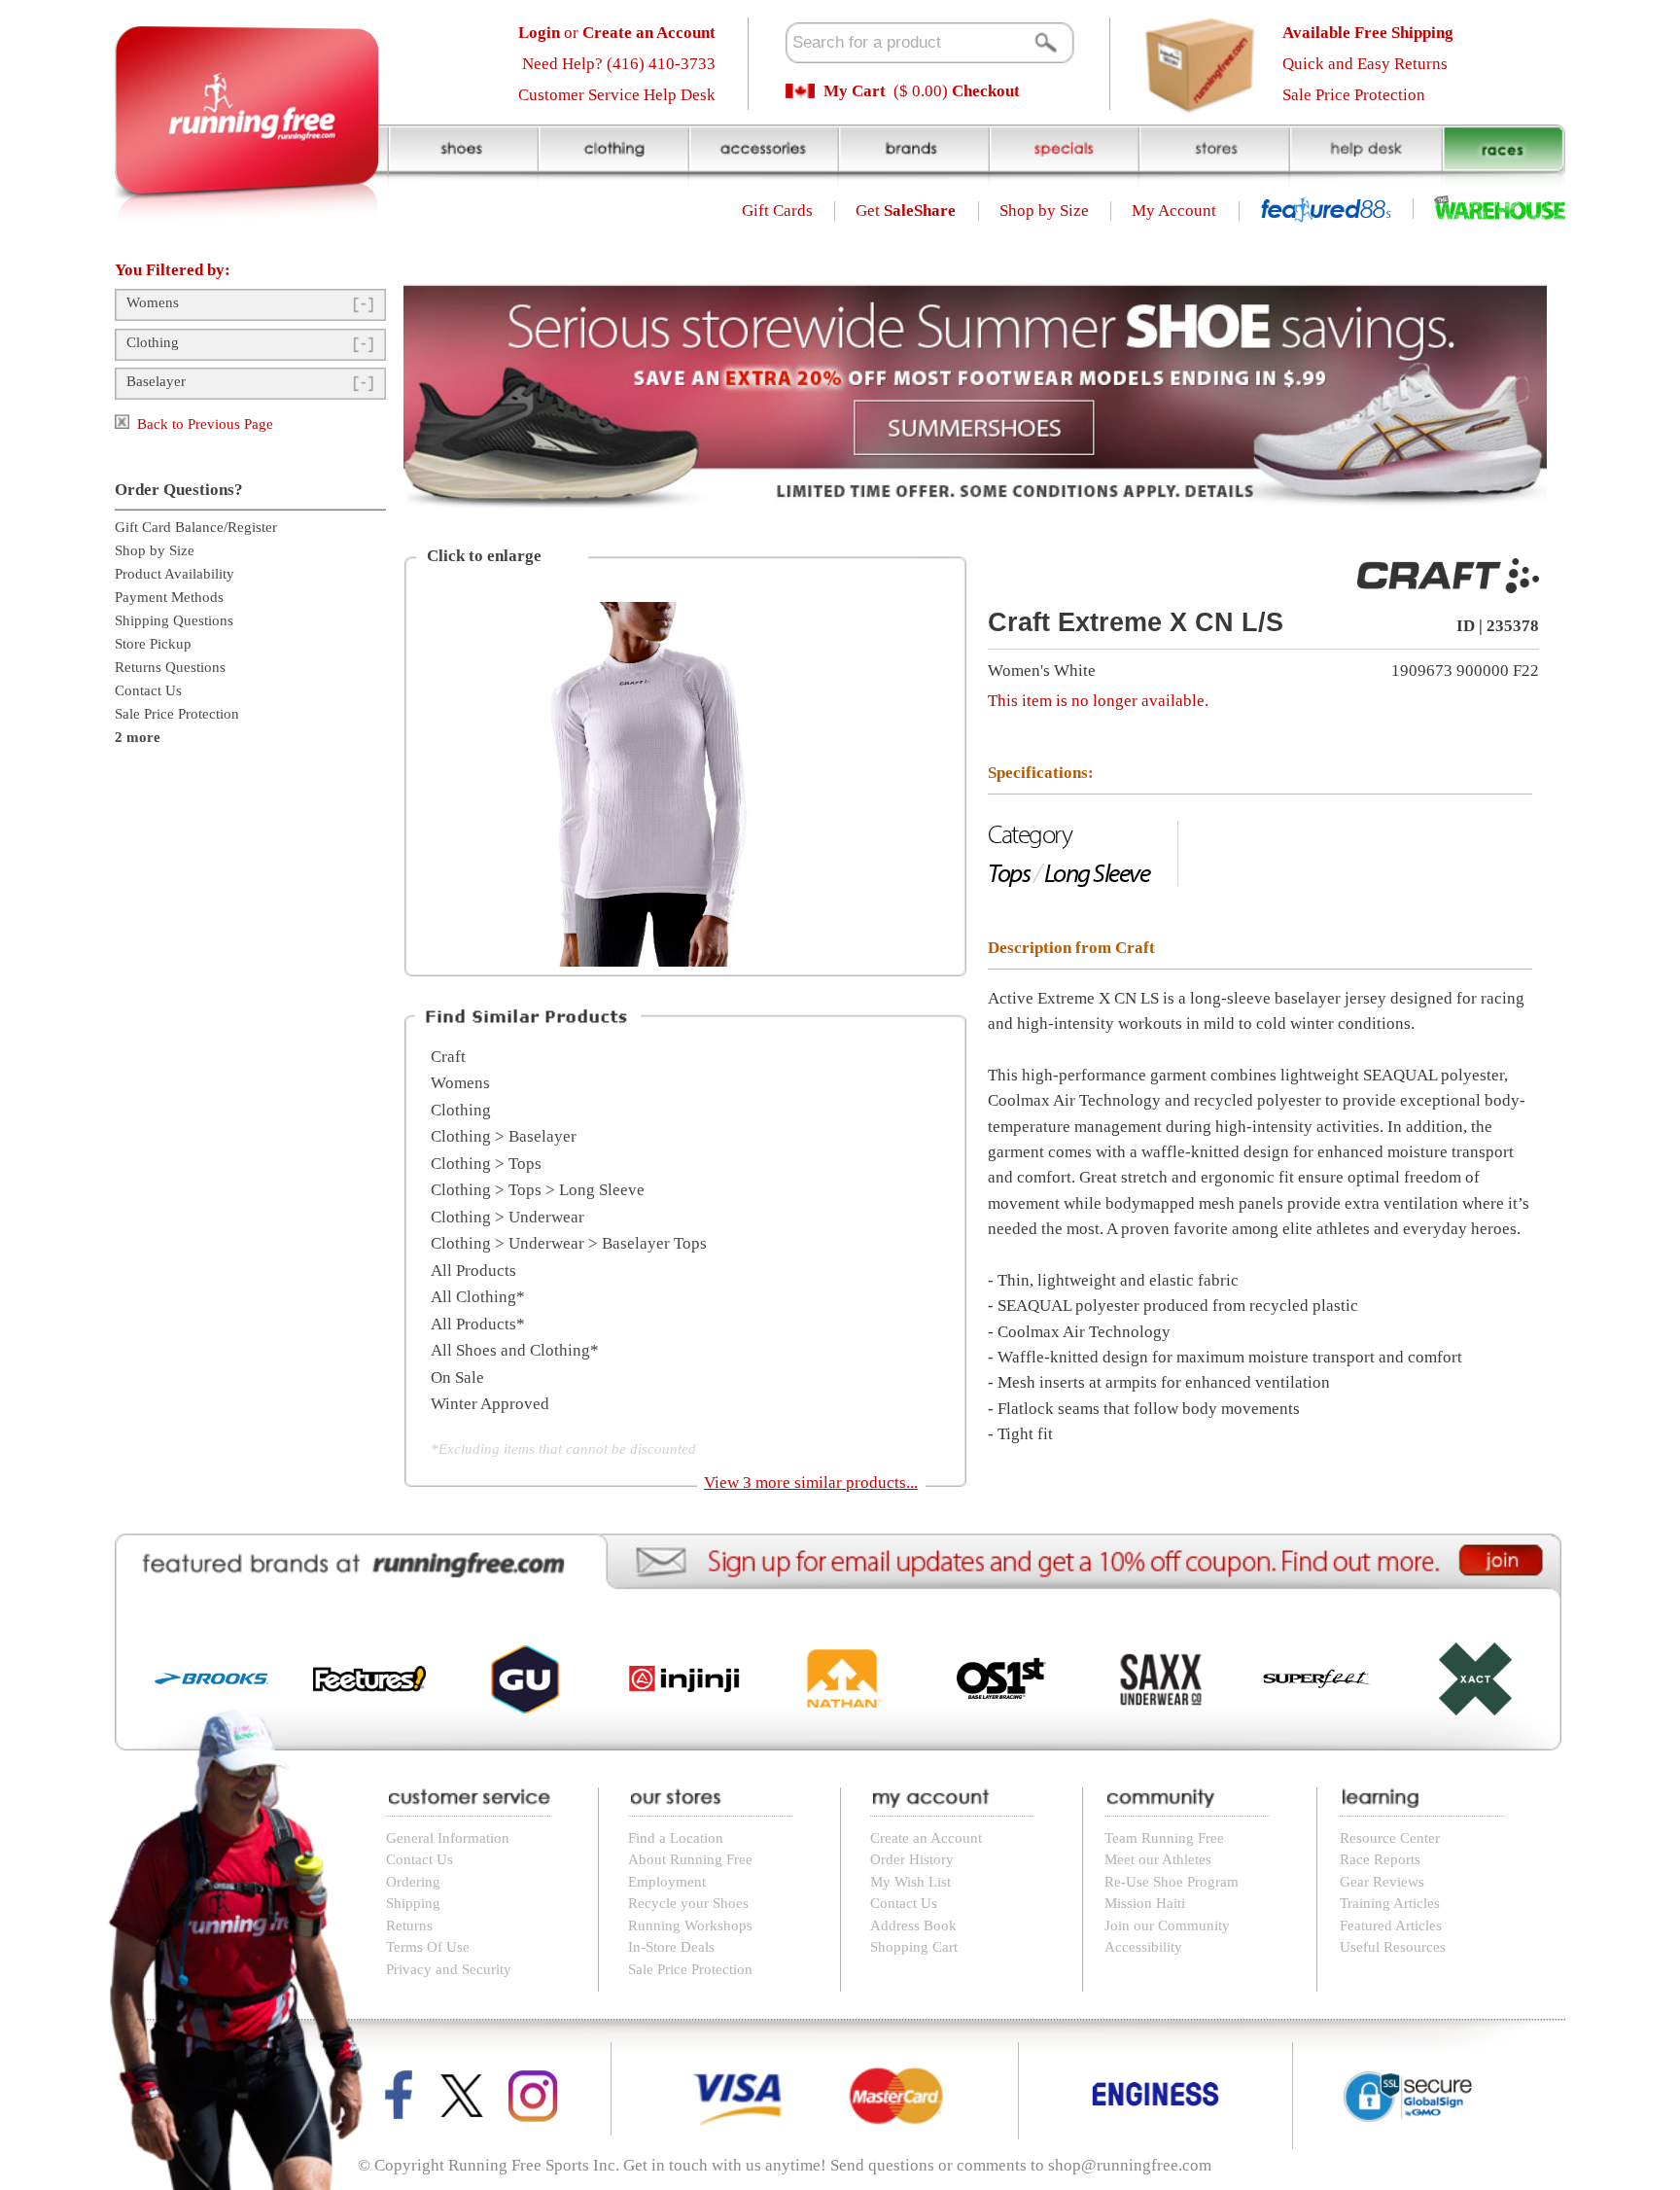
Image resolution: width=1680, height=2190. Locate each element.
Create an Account (926, 1838)
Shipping (413, 1903)
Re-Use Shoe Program (1172, 1882)
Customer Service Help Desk (617, 95)
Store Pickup (153, 644)
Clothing (153, 342)
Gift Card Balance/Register (196, 527)
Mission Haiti (1145, 1903)
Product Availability (175, 574)
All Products (473, 1271)
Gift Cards (777, 211)
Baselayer (156, 381)
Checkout (986, 91)
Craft (448, 1057)
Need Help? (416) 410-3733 (619, 64)
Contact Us (148, 690)
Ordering (413, 1882)
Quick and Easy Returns (1365, 64)
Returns (409, 1925)
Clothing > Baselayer (504, 1136)
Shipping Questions (174, 620)
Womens (153, 302)
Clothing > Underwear (507, 1217)
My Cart (855, 91)
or (617, 33)
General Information (448, 1838)
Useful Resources (1393, 1947)
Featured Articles (1391, 1925)
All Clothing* (478, 1297)
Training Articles (1390, 1903)
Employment (667, 1882)
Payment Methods (169, 597)
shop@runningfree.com (1130, 2165)
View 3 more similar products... (811, 1483)
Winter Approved (490, 1404)
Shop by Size (1044, 211)
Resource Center (1390, 1838)
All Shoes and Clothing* (515, 1350)
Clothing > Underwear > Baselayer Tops (569, 1243)
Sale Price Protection (1354, 95)
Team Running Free (1164, 1838)
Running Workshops (690, 1925)
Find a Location (676, 1838)
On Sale (457, 1378)
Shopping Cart (914, 1947)
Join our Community (1167, 1925)
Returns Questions (170, 667)
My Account (1174, 211)
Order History (912, 1859)
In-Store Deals (671, 1947)
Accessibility (1143, 1947)
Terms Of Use (428, 1947)
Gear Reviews (1382, 1882)
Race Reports (1380, 1859)
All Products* (478, 1324)
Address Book (913, 1925)
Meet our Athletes (1158, 1859)
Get (906, 211)
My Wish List (910, 1882)
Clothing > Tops (486, 1164)
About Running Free (690, 1859)
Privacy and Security (449, 1969)
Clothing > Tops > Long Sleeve (538, 1190)
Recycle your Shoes (688, 1903)
